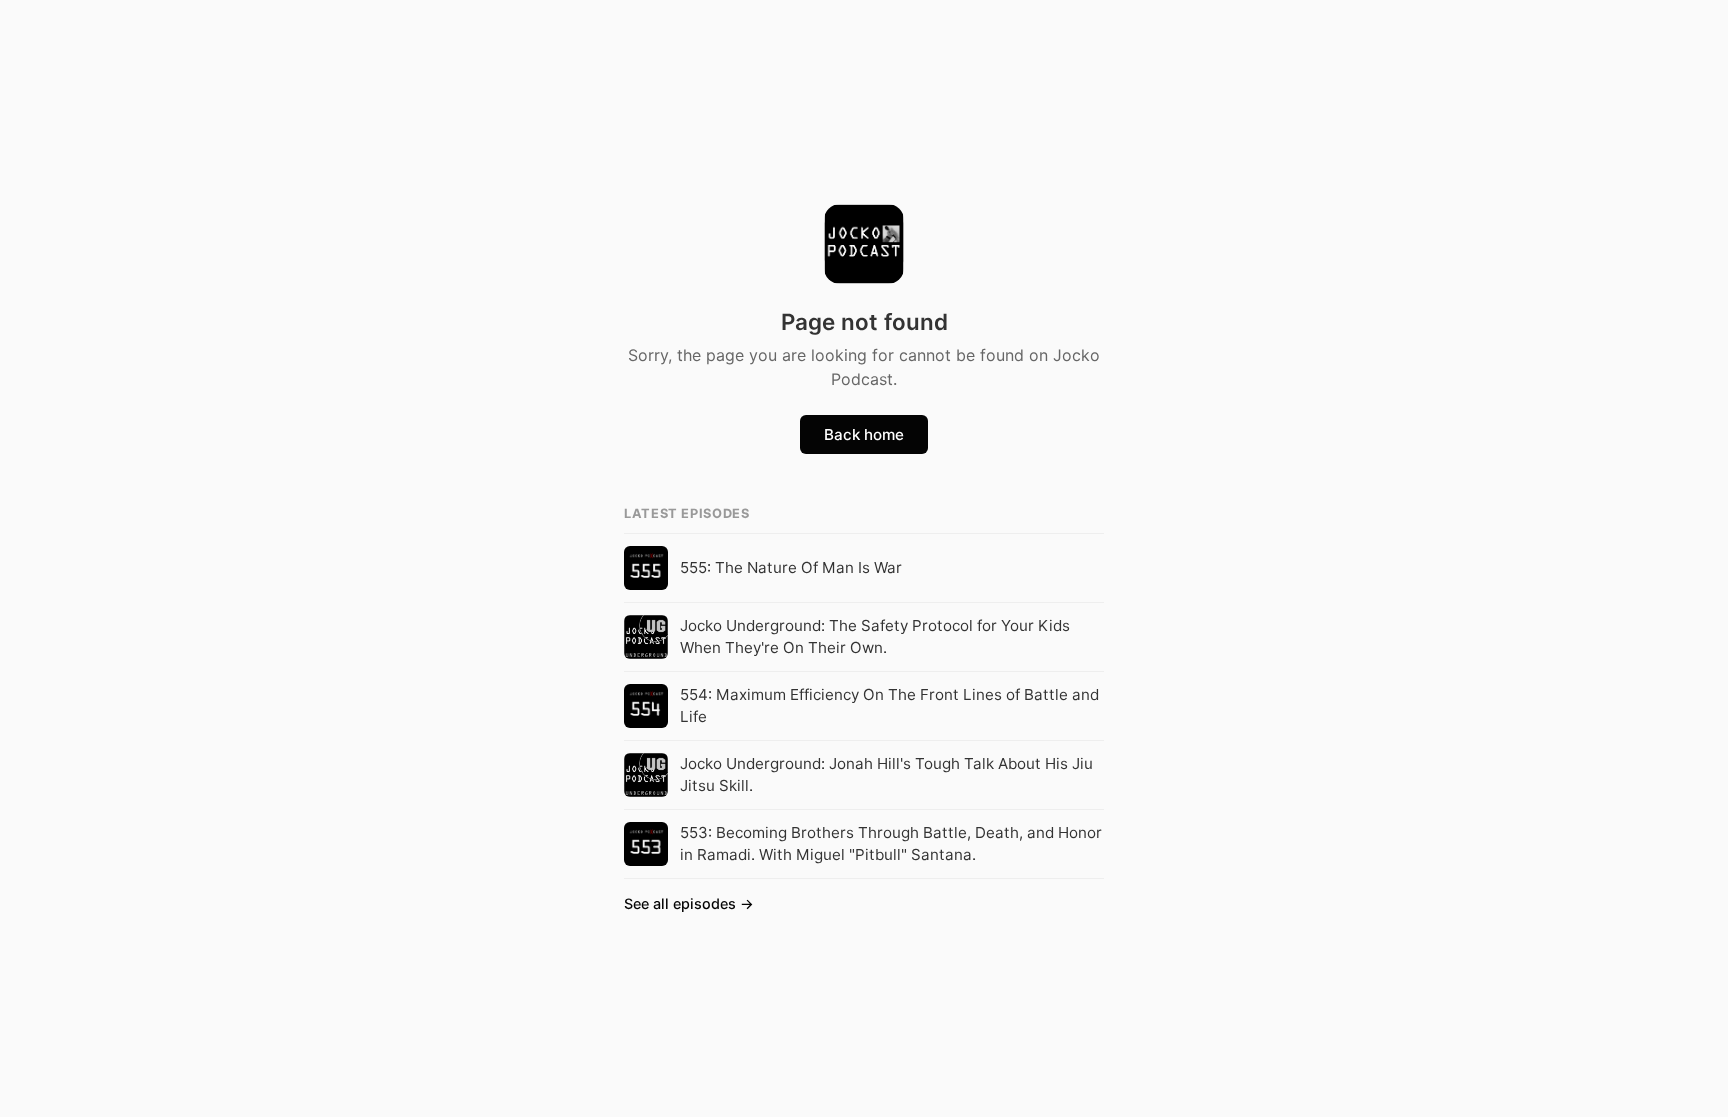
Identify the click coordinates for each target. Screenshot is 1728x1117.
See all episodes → (689, 903)
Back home (864, 434)
